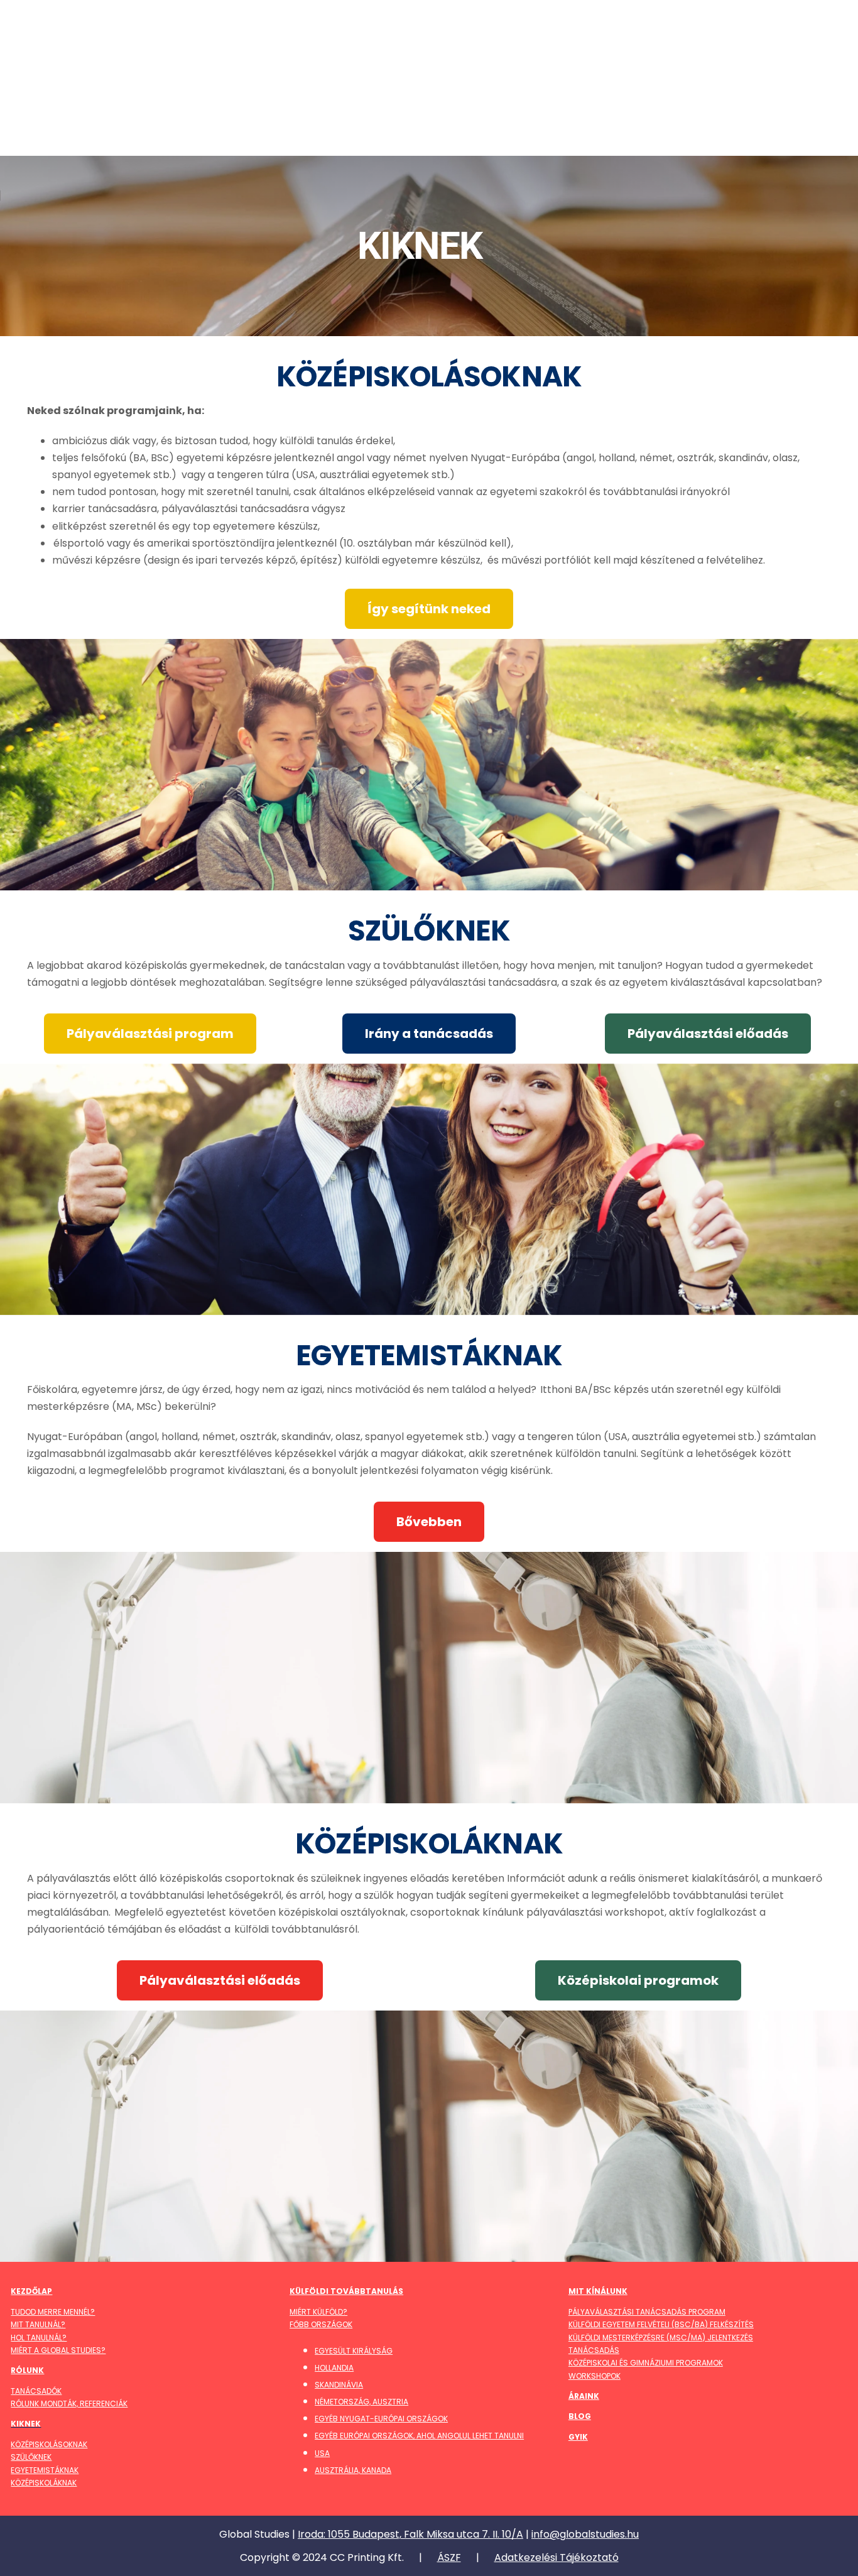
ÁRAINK (584, 2396)
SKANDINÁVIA (339, 2385)
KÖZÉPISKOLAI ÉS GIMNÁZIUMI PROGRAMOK (646, 2363)
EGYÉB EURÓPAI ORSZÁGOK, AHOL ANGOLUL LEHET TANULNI (419, 2436)
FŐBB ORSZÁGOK (321, 2324)
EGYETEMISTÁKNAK (45, 2470)
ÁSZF (449, 2557)
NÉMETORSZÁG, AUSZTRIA (361, 2402)
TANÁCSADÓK (36, 2391)
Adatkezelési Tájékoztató (557, 2557)
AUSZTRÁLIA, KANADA (353, 2470)
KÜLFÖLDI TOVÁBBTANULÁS (346, 2291)
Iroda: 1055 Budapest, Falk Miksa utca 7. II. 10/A (410, 2534)
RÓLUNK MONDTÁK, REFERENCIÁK (69, 2404)
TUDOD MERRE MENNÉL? (53, 2312)
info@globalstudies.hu (585, 2534)
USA (322, 2453)
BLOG (580, 2416)
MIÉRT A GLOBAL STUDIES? (58, 2350)
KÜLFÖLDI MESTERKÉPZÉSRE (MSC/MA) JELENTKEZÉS (661, 2338)
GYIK (578, 2437)
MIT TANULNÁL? (38, 2324)
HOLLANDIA (334, 2368)
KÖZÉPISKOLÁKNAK (44, 2483)
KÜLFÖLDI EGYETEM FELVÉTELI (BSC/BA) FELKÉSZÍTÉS (661, 2324)
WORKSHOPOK (595, 2376)
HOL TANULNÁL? (39, 2338)
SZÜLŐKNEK (31, 2457)
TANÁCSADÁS (594, 2350)
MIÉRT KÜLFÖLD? (318, 2312)
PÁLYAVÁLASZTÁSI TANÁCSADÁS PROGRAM (647, 2312)
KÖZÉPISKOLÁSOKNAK (49, 2444)
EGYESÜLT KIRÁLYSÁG (354, 2351)
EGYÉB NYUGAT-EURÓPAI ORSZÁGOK (381, 2419)
